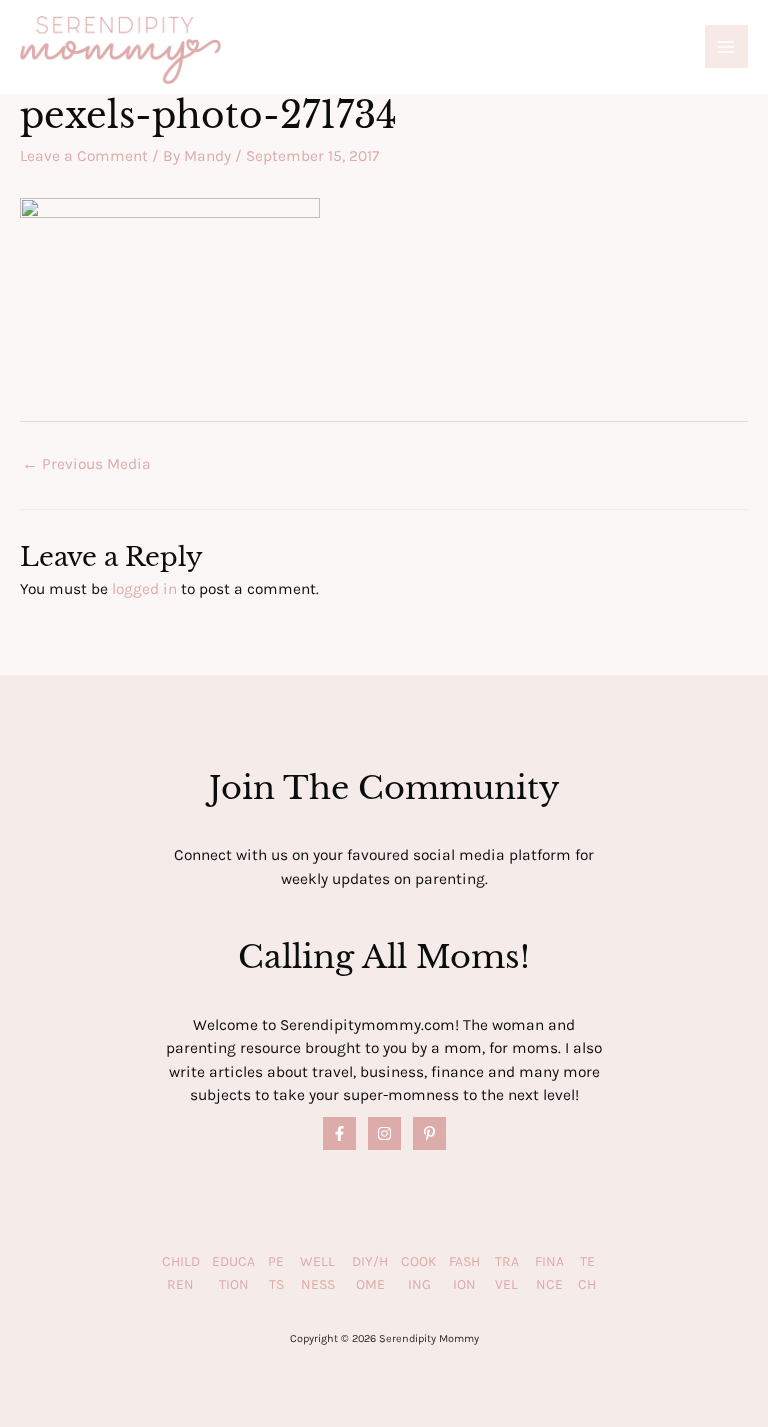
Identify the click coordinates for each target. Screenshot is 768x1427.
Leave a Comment (84, 156)
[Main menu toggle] (726, 46)
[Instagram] (384, 1133)
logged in (144, 589)
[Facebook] (339, 1133)
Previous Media (86, 464)
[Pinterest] (429, 1133)
